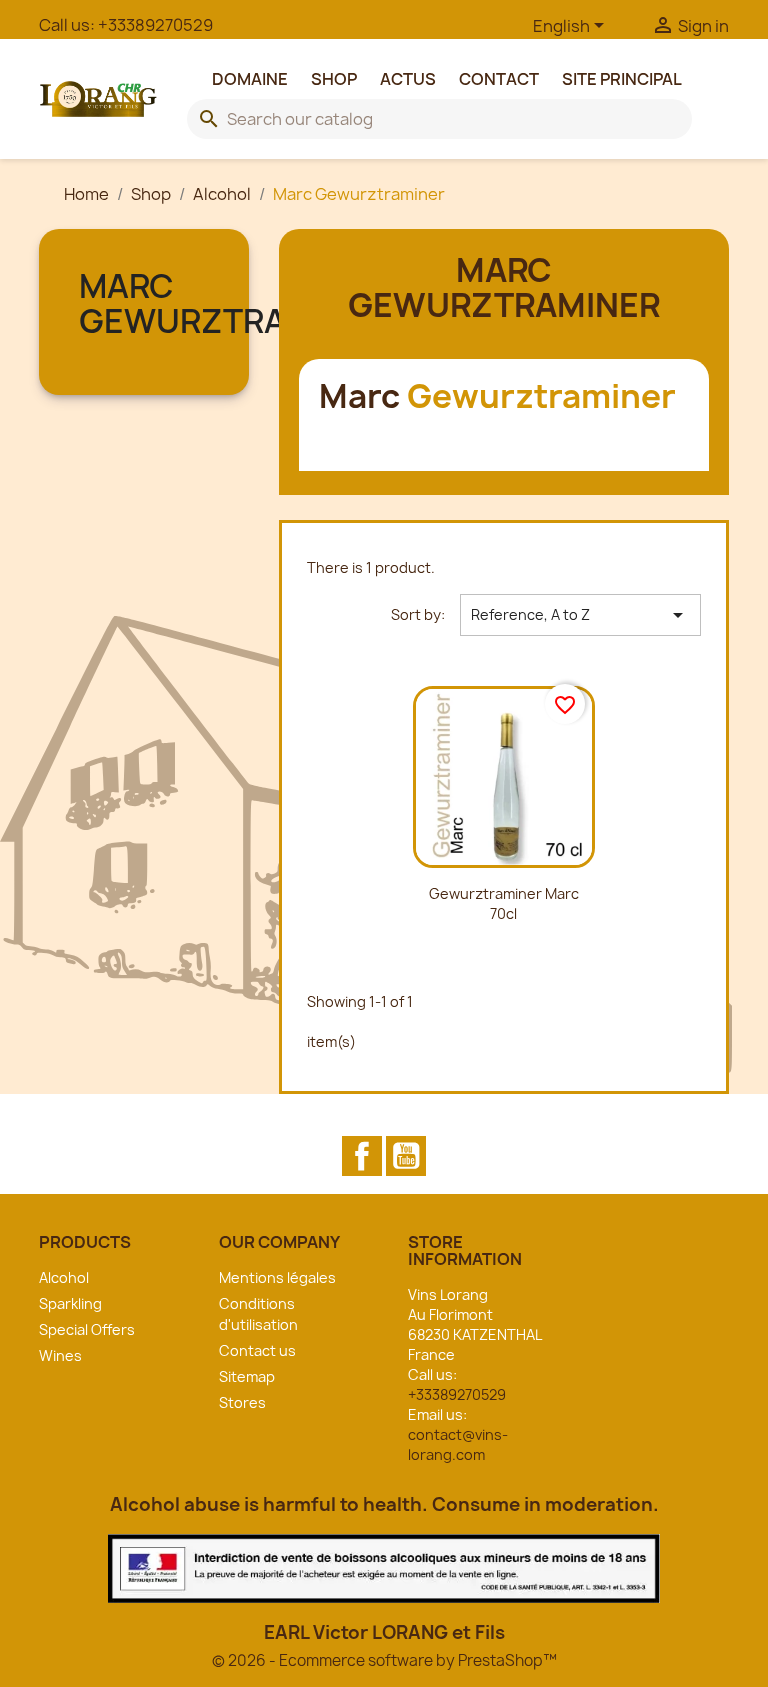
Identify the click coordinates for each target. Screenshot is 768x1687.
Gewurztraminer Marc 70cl (504, 903)
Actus (408, 79)
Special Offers (87, 1329)
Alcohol (64, 1277)
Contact (499, 79)
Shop (334, 79)
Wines (60, 1355)
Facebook (362, 1156)
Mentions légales (277, 1277)
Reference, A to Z (580, 615)
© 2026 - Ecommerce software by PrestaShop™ (384, 1660)
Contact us (257, 1350)
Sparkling (70, 1303)
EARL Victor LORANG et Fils (384, 1632)
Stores (242, 1402)
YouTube (406, 1156)
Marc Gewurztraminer (233, 303)
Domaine (250, 79)
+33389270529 (155, 25)
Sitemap (247, 1376)
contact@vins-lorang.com (458, 1444)
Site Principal (622, 79)
